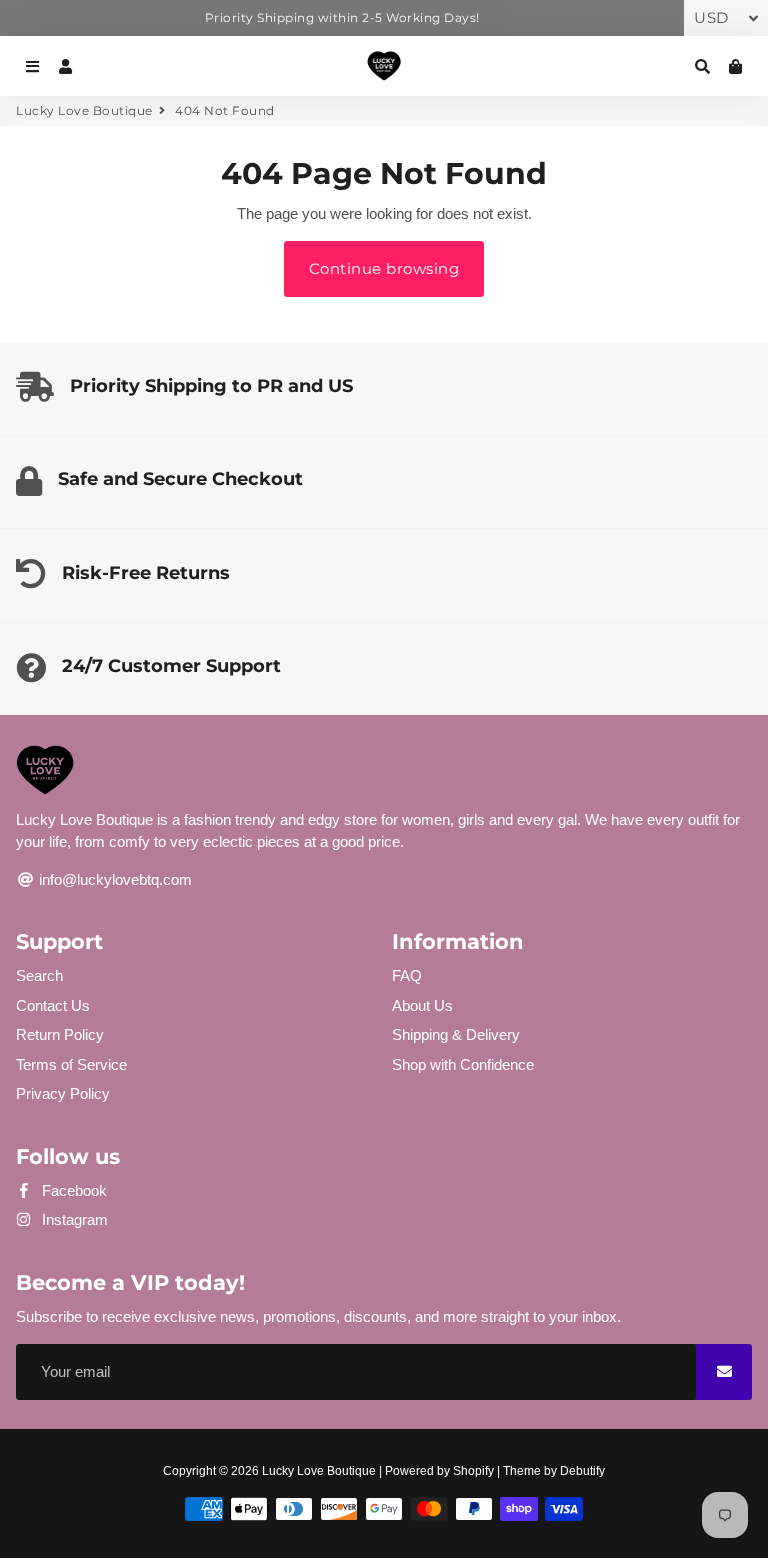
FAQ (407, 975)
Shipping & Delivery (456, 1034)
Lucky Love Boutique (84, 110)
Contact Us (53, 1005)
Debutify (582, 1471)
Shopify (473, 1471)
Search (39, 975)
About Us (422, 1005)
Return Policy (60, 1034)
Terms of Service (71, 1064)
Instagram (73, 1219)
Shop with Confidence (463, 1064)
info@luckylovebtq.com (113, 879)
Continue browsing (384, 268)
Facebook (72, 1190)
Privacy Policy (63, 1093)
